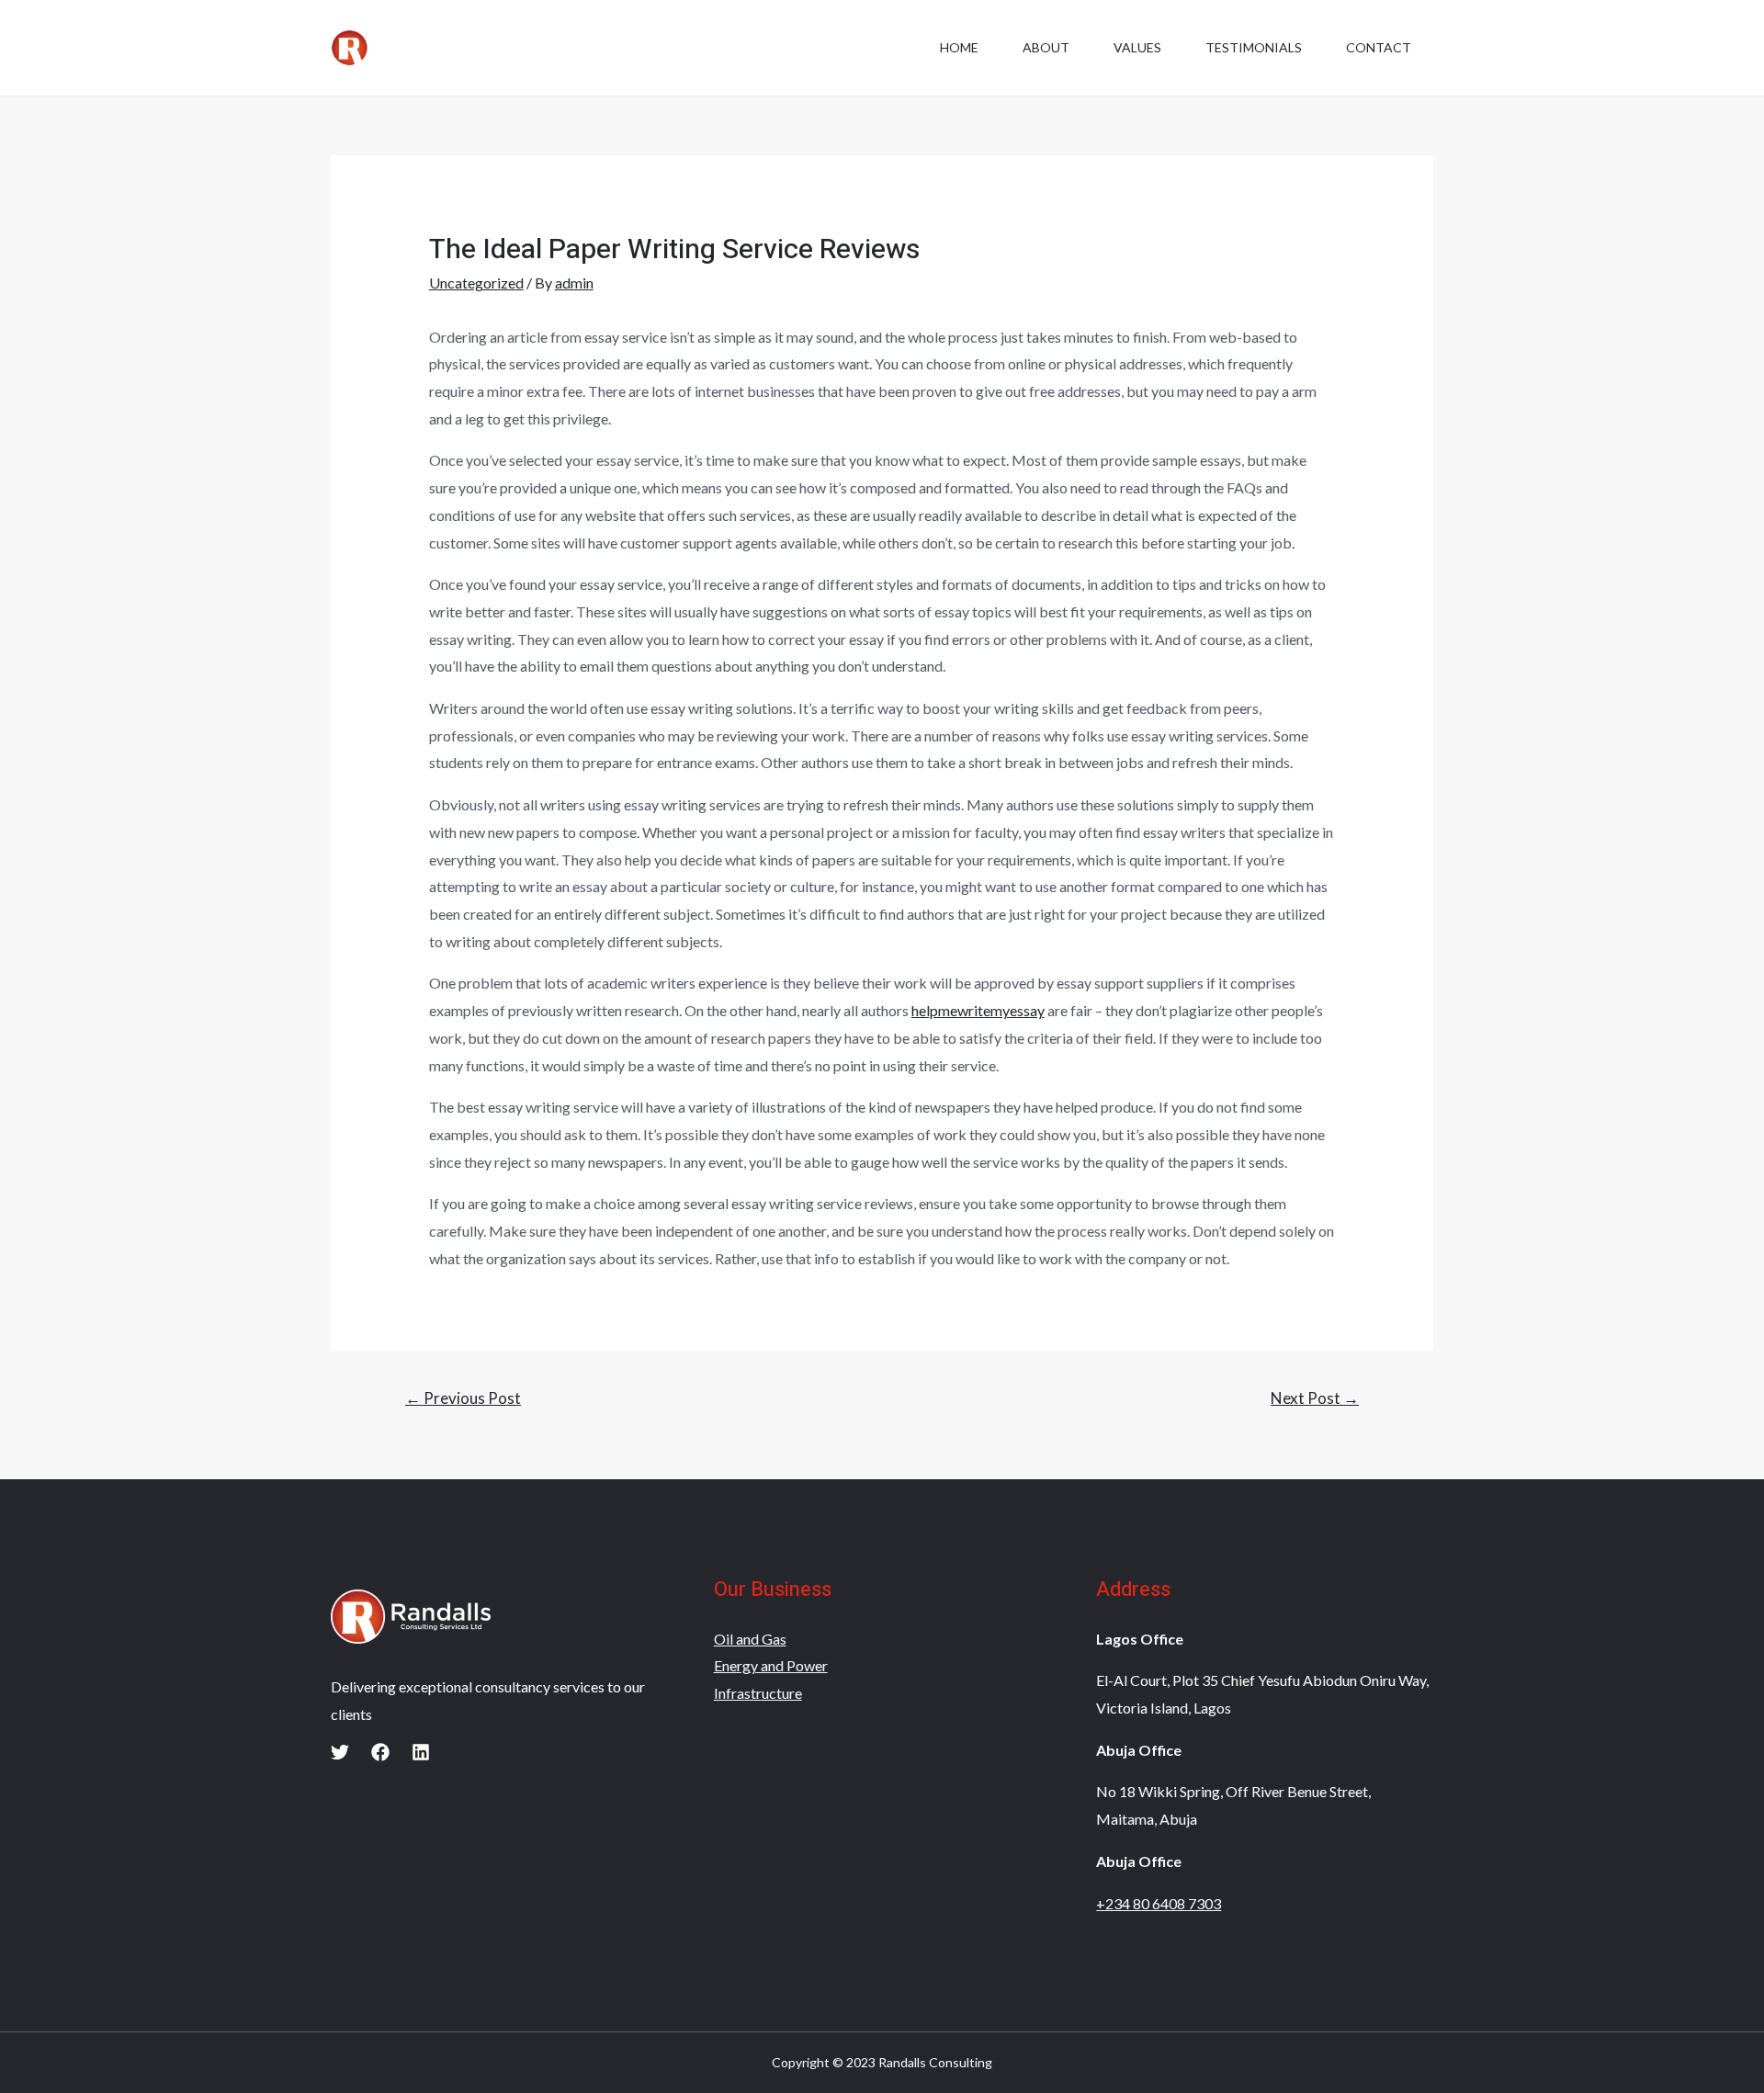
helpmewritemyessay (978, 1010)
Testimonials (1254, 47)
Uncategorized (476, 283)
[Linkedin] (421, 1752)
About (1046, 47)
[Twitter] (340, 1752)
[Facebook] (380, 1752)
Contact (1379, 47)
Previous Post (463, 1398)
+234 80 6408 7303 (1159, 1903)
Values (1137, 47)
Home (959, 47)
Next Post (1315, 1398)
